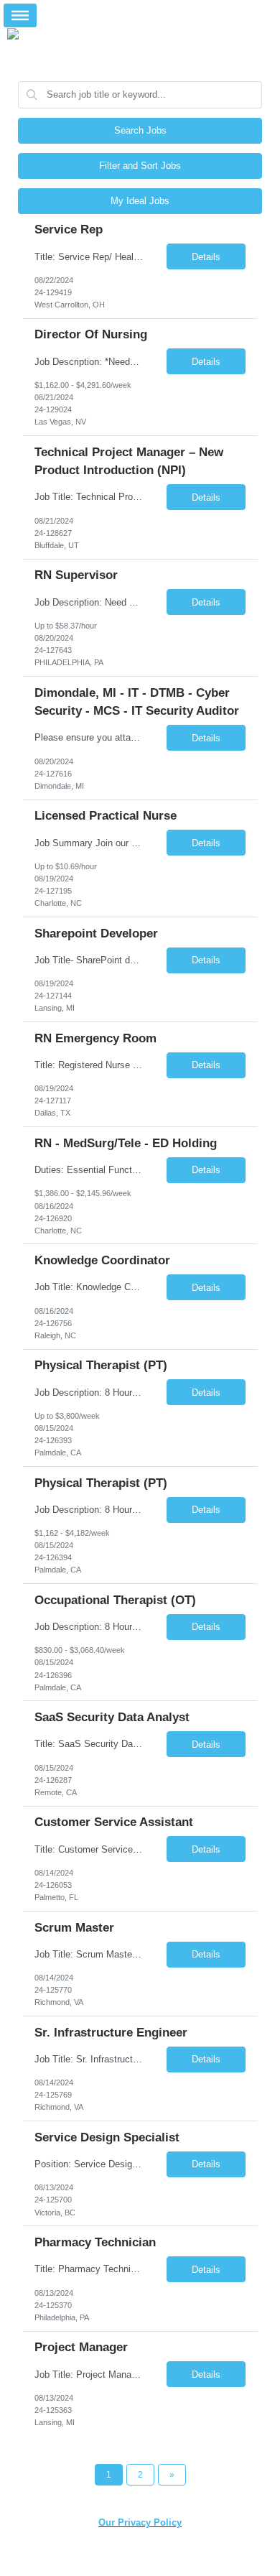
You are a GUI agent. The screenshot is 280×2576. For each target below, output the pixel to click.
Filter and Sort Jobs (140, 166)
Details (206, 257)
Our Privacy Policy (140, 2522)
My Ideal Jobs (140, 201)
